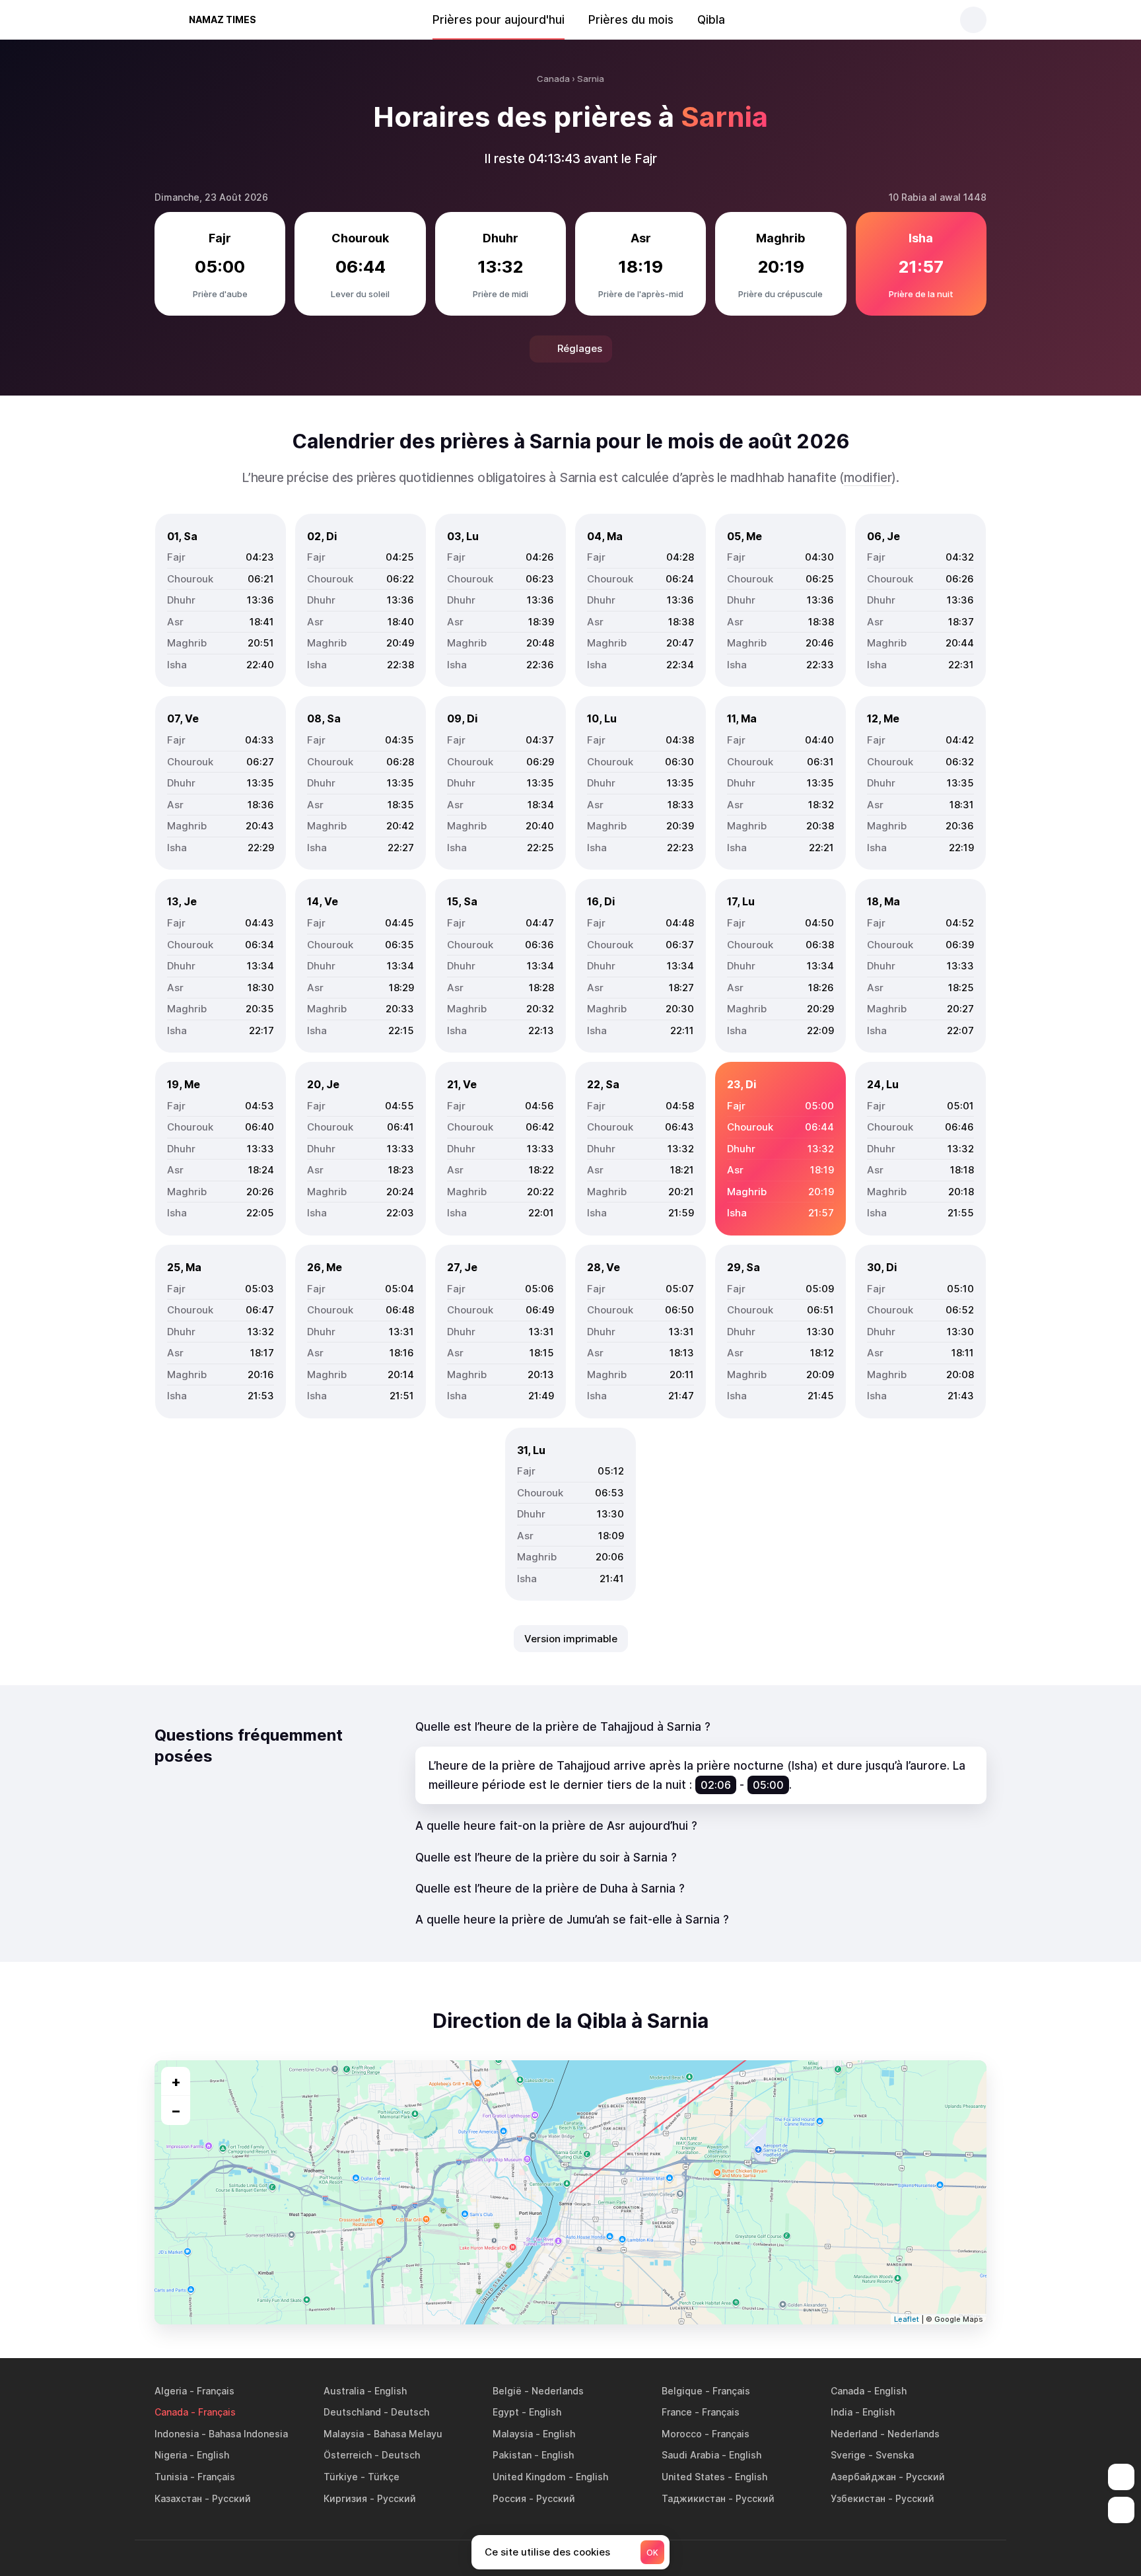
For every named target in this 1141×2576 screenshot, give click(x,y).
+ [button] (176, 2081)
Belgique (682, 2391)
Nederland (854, 2434)
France (677, 2412)
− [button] (176, 2110)
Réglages (580, 348)
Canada (847, 2391)
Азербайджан (863, 2477)
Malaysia (344, 2434)
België (507, 2391)
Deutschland (352, 2412)
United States (693, 2477)
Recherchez (973, 20)
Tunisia (171, 2477)
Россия (509, 2498)
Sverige (848, 2455)
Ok (652, 2553)
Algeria (171, 2391)
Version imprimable (571, 1639)
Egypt (506, 2412)
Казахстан (178, 2498)
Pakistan (512, 2455)
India (842, 2412)
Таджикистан (694, 2498)
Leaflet (907, 2319)
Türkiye (341, 2477)
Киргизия (345, 2498)
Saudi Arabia (690, 2455)
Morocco (682, 2434)
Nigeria (171, 2455)
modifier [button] (868, 478)
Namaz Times (223, 19)
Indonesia (177, 2434)
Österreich (348, 2455)
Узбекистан (858, 2498)
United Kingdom (529, 2477)
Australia (344, 2391)
